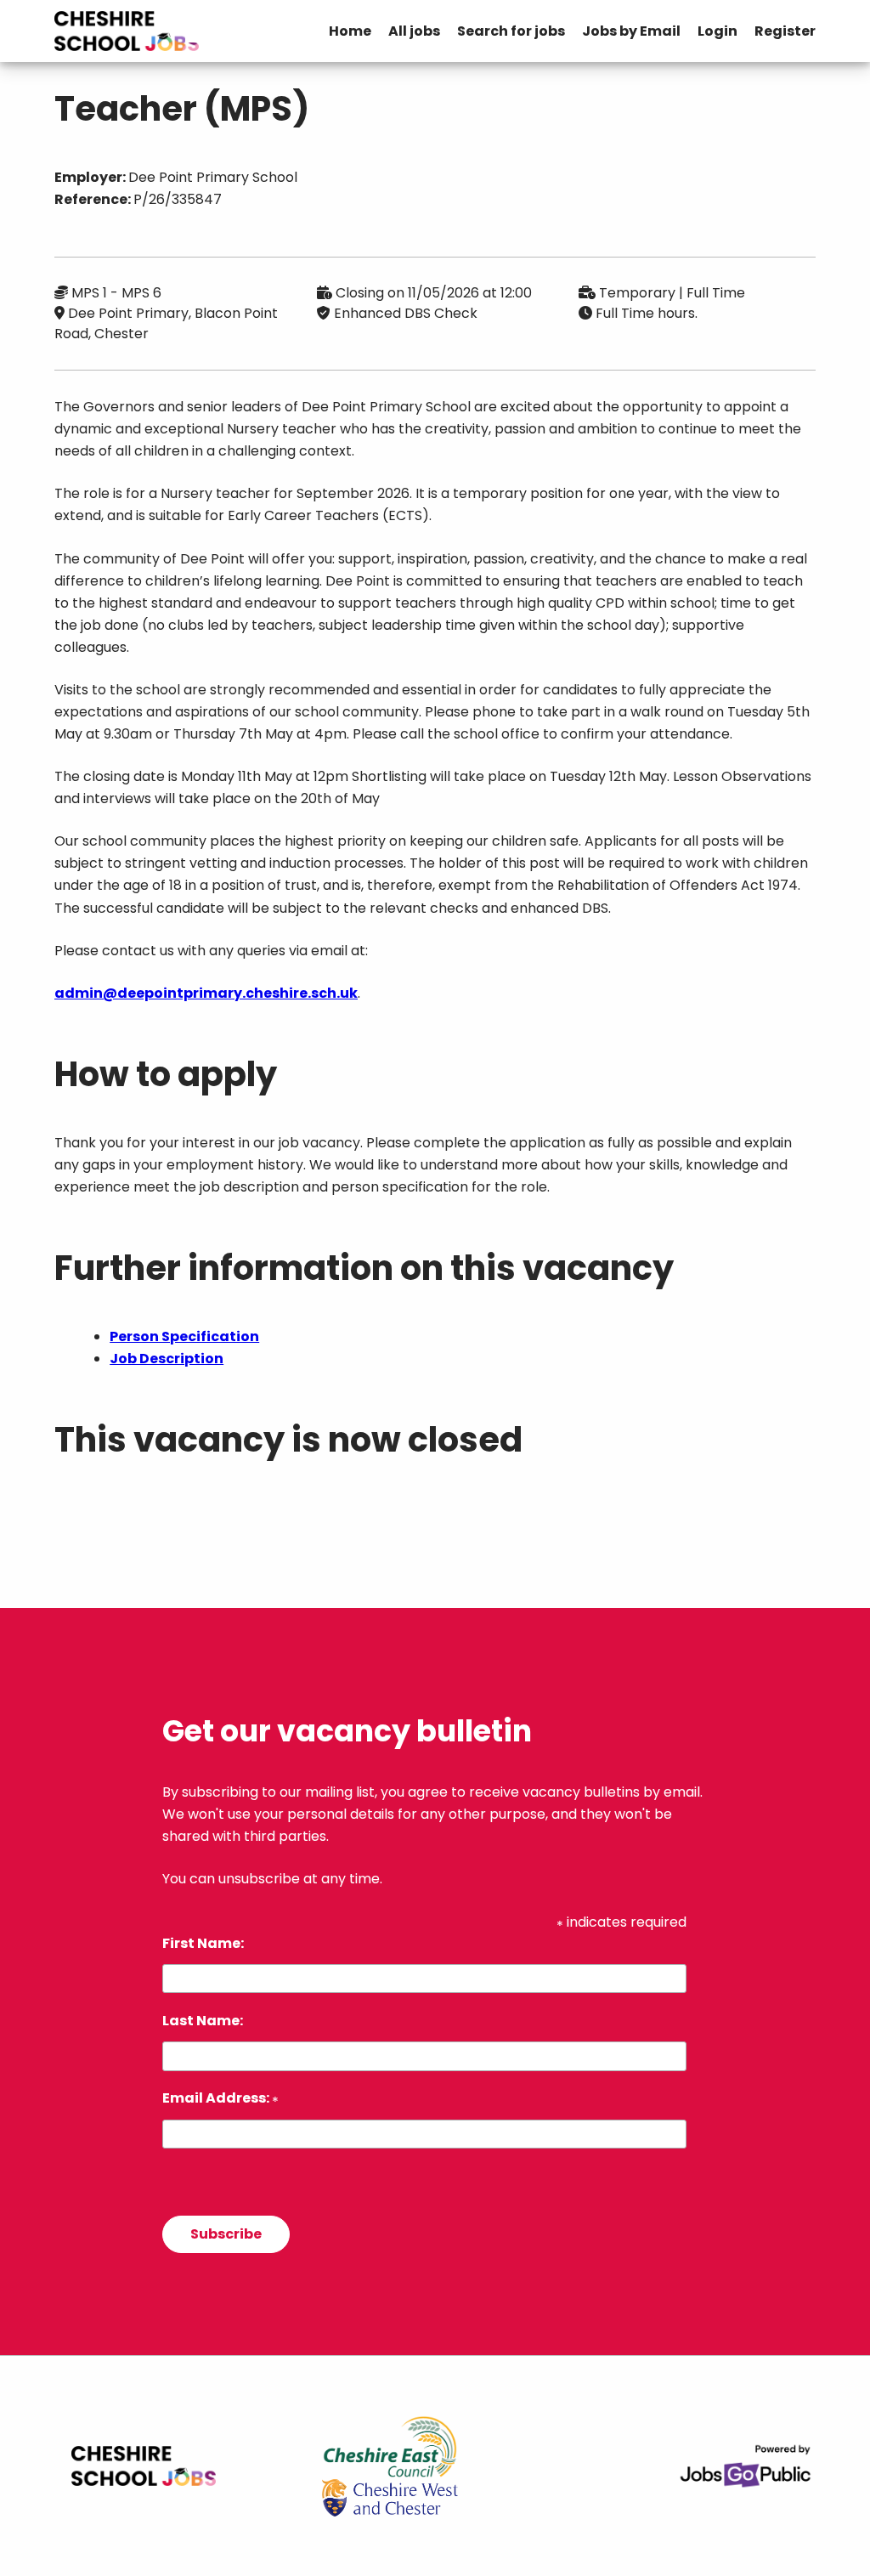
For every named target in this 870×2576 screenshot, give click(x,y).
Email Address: (220, 2098)
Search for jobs (511, 31)
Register (785, 31)
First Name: (203, 1943)
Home (350, 31)
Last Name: (203, 2021)
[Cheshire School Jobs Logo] (127, 31)
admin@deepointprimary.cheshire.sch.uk (206, 993)
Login (717, 31)
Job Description (167, 1359)
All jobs (414, 31)
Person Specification (184, 1336)
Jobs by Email (631, 31)
